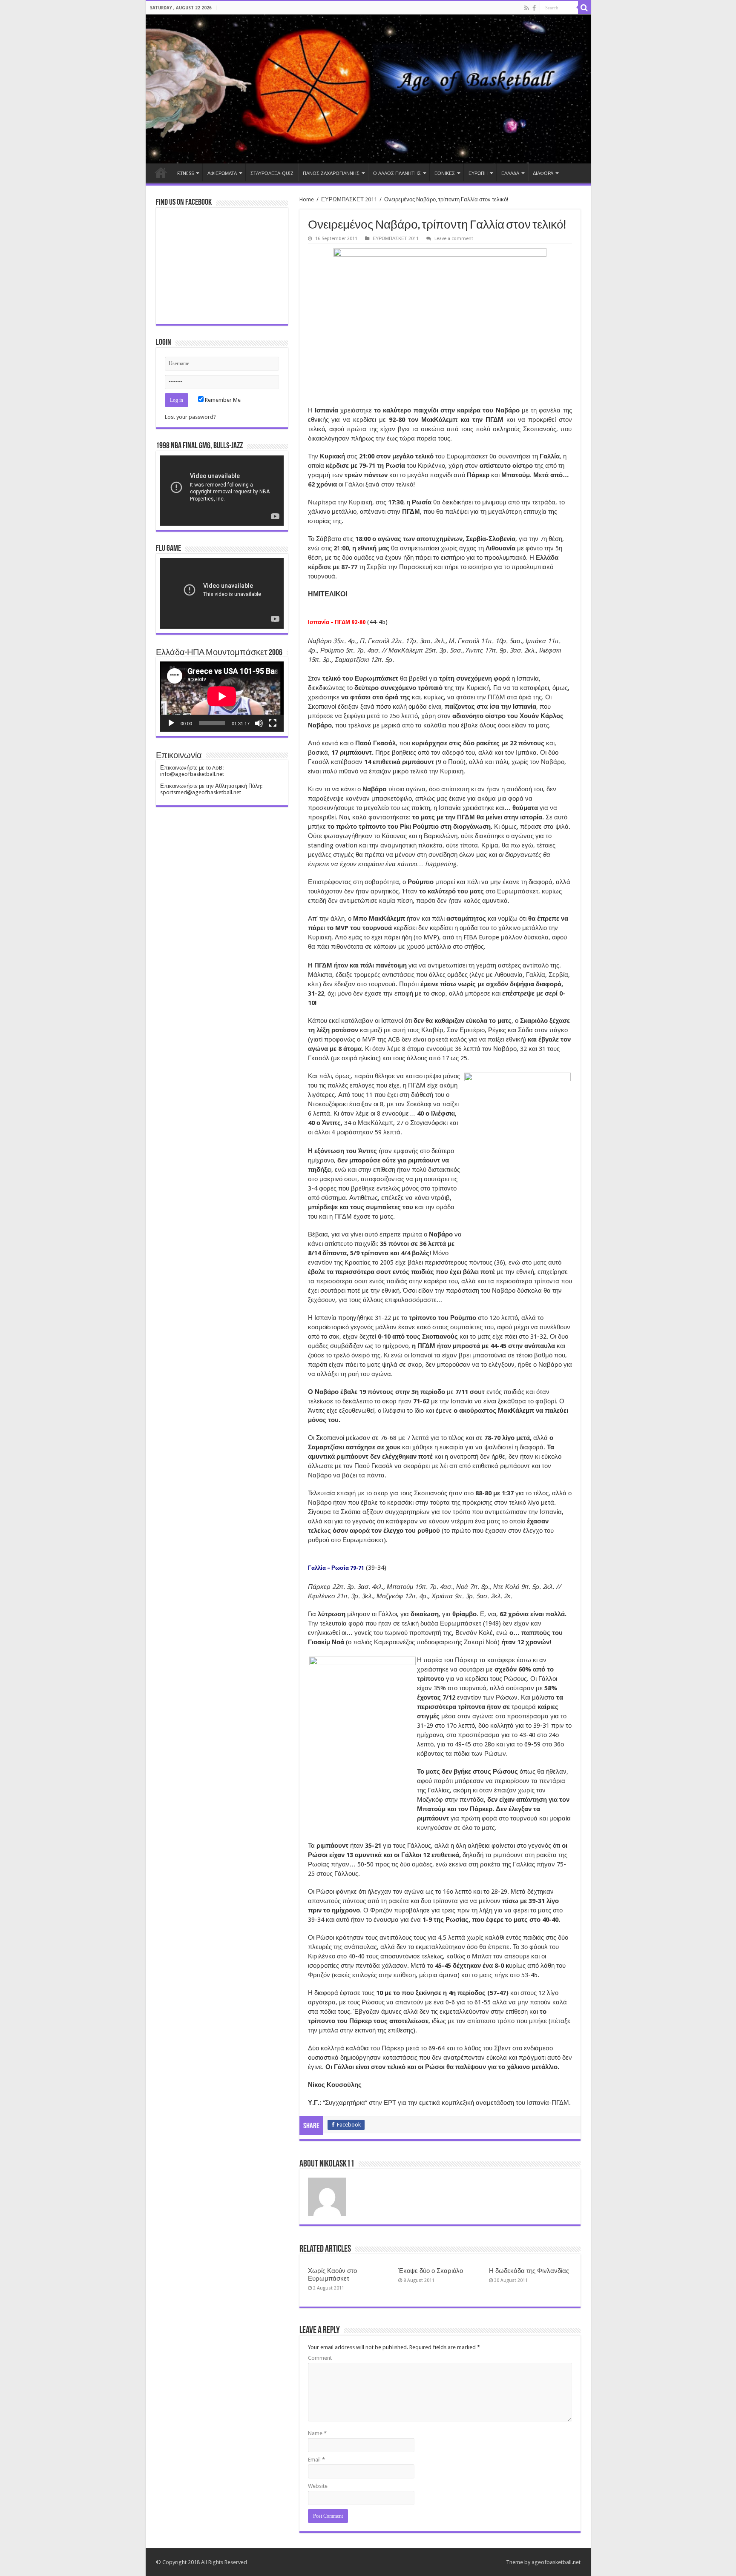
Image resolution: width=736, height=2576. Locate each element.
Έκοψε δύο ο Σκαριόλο (431, 2271)
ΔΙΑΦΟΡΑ (543, 173)
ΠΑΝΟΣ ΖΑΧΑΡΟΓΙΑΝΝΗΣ (331, 173)
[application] (222, 491)
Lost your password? (190, 417)
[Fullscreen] (273, 723)
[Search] (584, 8)
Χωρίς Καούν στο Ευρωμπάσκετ (332, 2275)
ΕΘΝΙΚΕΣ (445, 173)
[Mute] (259, 723)
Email (316, 2460)
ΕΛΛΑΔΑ (510, 173)
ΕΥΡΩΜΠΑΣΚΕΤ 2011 (349, 199)
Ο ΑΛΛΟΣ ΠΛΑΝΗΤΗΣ (397, 173)
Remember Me (222, 400)
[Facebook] (534, 8)
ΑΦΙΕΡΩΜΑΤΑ (222, 173)
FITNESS (185, 173)
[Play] (171, 723)
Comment (320, 2358)
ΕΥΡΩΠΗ (478, 173)
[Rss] (527, 8)
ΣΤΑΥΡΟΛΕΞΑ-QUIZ (272, 173)
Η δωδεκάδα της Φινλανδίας (529, 2271)
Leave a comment (454, 239)
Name (317, 2433)
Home (161, 172)
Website (318, 2486)
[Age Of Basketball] (368, 89)
